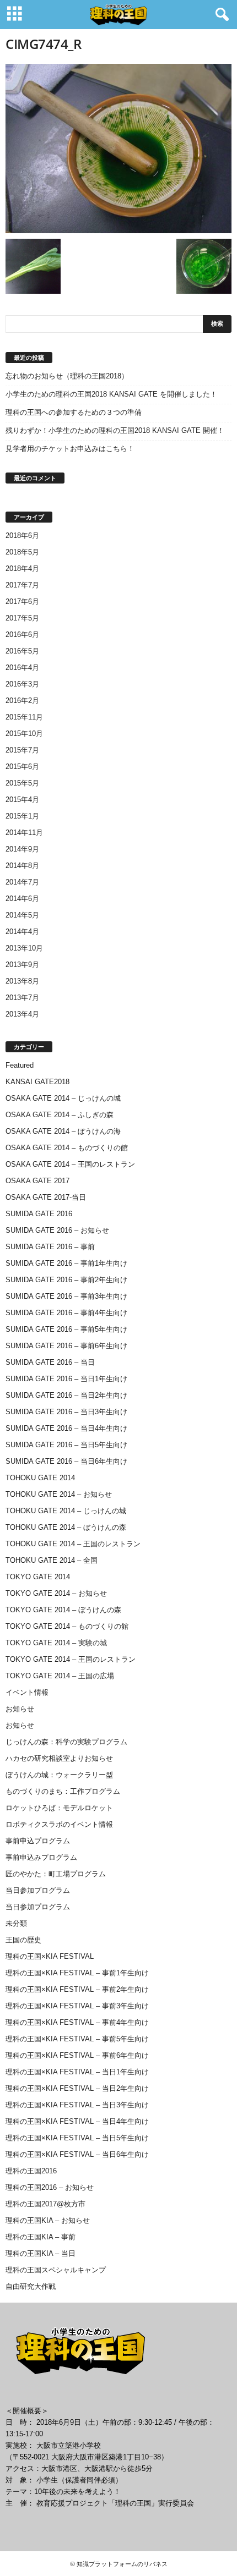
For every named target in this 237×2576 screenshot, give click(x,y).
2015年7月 (22, 750)
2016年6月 (22, 635)
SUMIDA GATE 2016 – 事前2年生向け (66, 1280)
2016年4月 (22, 668)
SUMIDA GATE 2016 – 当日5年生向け (66, 1445)
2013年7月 (22, 998)
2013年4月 (22, 1014)
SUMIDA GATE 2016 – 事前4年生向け (66, 1313)
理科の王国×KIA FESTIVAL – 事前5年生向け (77, 2039)
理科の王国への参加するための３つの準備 (74, 412)
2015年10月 (24, 734)
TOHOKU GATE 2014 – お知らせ (59, 1494)
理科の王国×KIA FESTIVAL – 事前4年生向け (77, 2022)
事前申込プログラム (38, 1841)
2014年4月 (22, 932)
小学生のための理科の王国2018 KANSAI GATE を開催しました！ (111, 394)
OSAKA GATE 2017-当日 (46, 1197)
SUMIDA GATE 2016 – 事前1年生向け (66, 1263)
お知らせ (20, 1709)
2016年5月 (22, 651)
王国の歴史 (23, 1940)
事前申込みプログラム (41, 1857)
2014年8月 (22, 866)
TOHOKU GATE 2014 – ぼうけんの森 (66, 1527)
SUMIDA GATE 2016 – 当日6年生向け (66, 1461)
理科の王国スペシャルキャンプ (56, 2270)
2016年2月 (22, 701)
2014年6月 (22, 899)
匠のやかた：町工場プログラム (56, 1874)
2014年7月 (22, 882)
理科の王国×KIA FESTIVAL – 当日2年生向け (77, 2088)
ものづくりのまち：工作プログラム (63, 1791)
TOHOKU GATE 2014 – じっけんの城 (66, 1511)
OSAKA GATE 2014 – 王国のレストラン (70, 1164)
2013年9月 (22, 965)
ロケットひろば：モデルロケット (59, 1808)
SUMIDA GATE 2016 (39, 1214)
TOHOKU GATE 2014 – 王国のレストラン (73, 1544)
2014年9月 (22, 849)
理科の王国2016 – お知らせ (50, 2187)
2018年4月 (22, 569)
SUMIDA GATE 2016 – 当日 (50, 1362)
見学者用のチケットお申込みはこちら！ (70, 449)
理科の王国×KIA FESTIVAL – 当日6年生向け (77, 2154)
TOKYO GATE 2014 (38, 1577)
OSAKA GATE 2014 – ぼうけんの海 (63, 1131)
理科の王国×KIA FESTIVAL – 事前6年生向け (77, 2055)
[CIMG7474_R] (118, 149)
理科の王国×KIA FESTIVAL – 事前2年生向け (77, 1989)
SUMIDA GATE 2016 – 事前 (50, 1247)
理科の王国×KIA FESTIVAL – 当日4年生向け (77, 2121)
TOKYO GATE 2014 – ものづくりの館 (67, 1626)
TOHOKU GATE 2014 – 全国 (52, 1560)
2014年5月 (22, 915)
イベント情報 (27, 1692)
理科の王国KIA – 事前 (41, 2237)
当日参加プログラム (38, 1890)
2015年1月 (22, 816)
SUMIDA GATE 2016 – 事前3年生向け (66, 1296)
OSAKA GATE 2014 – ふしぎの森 (60, 1115)
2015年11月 (24, 717)
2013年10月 (24, 948)
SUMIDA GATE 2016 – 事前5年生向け (66, 1329)
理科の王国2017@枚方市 (45, 2204)
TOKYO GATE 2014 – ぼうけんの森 (63, 1610)
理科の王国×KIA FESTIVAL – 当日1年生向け (77, 2072)
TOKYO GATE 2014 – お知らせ (56, 1593)
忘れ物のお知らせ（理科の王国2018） (67, 376)
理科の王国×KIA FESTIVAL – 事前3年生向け (77, 2006)
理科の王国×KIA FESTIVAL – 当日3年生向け (77, 2105)
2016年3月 (22, 684)
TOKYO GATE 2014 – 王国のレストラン (71, 1659)
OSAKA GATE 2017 (37, 1181)
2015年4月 (22, 800)
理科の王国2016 (31, 2171)
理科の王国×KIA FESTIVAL (50, 1956)
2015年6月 (22, 767)
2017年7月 (22, 585)
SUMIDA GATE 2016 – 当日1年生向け (66, 1379)
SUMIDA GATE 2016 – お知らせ (57, 1230)
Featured (20, 1065)
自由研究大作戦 (31, 2286)
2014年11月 (24, 833)
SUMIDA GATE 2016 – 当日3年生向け (66, 1412)
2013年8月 (22, 981)
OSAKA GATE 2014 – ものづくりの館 (67, 1148)
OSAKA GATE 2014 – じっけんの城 (63, 1098)
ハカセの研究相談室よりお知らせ (59, 1758)
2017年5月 (22, 618)
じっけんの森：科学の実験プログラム (66, 1742)
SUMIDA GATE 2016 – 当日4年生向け (66, 1428)
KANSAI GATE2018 (37, 1082)
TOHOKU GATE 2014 (40, 1478)
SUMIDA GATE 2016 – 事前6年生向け (66, 1346)
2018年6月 (22, 535)
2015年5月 (22, 783)
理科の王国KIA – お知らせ (48, 2220)
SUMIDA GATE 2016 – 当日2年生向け (66, 1395)
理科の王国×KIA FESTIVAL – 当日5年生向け (77, 2138)
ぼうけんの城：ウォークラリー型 (59, 1775)
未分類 (16, 1923)
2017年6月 (22, 602)
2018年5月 (22, 552)
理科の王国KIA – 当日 (41, 2253)
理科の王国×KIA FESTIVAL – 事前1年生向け (77, 1973)
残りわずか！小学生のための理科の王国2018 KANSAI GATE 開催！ (115, 430)
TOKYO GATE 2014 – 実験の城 (56, 1643)
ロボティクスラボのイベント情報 (59, 1824)
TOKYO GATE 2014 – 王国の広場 (60, 1676)
